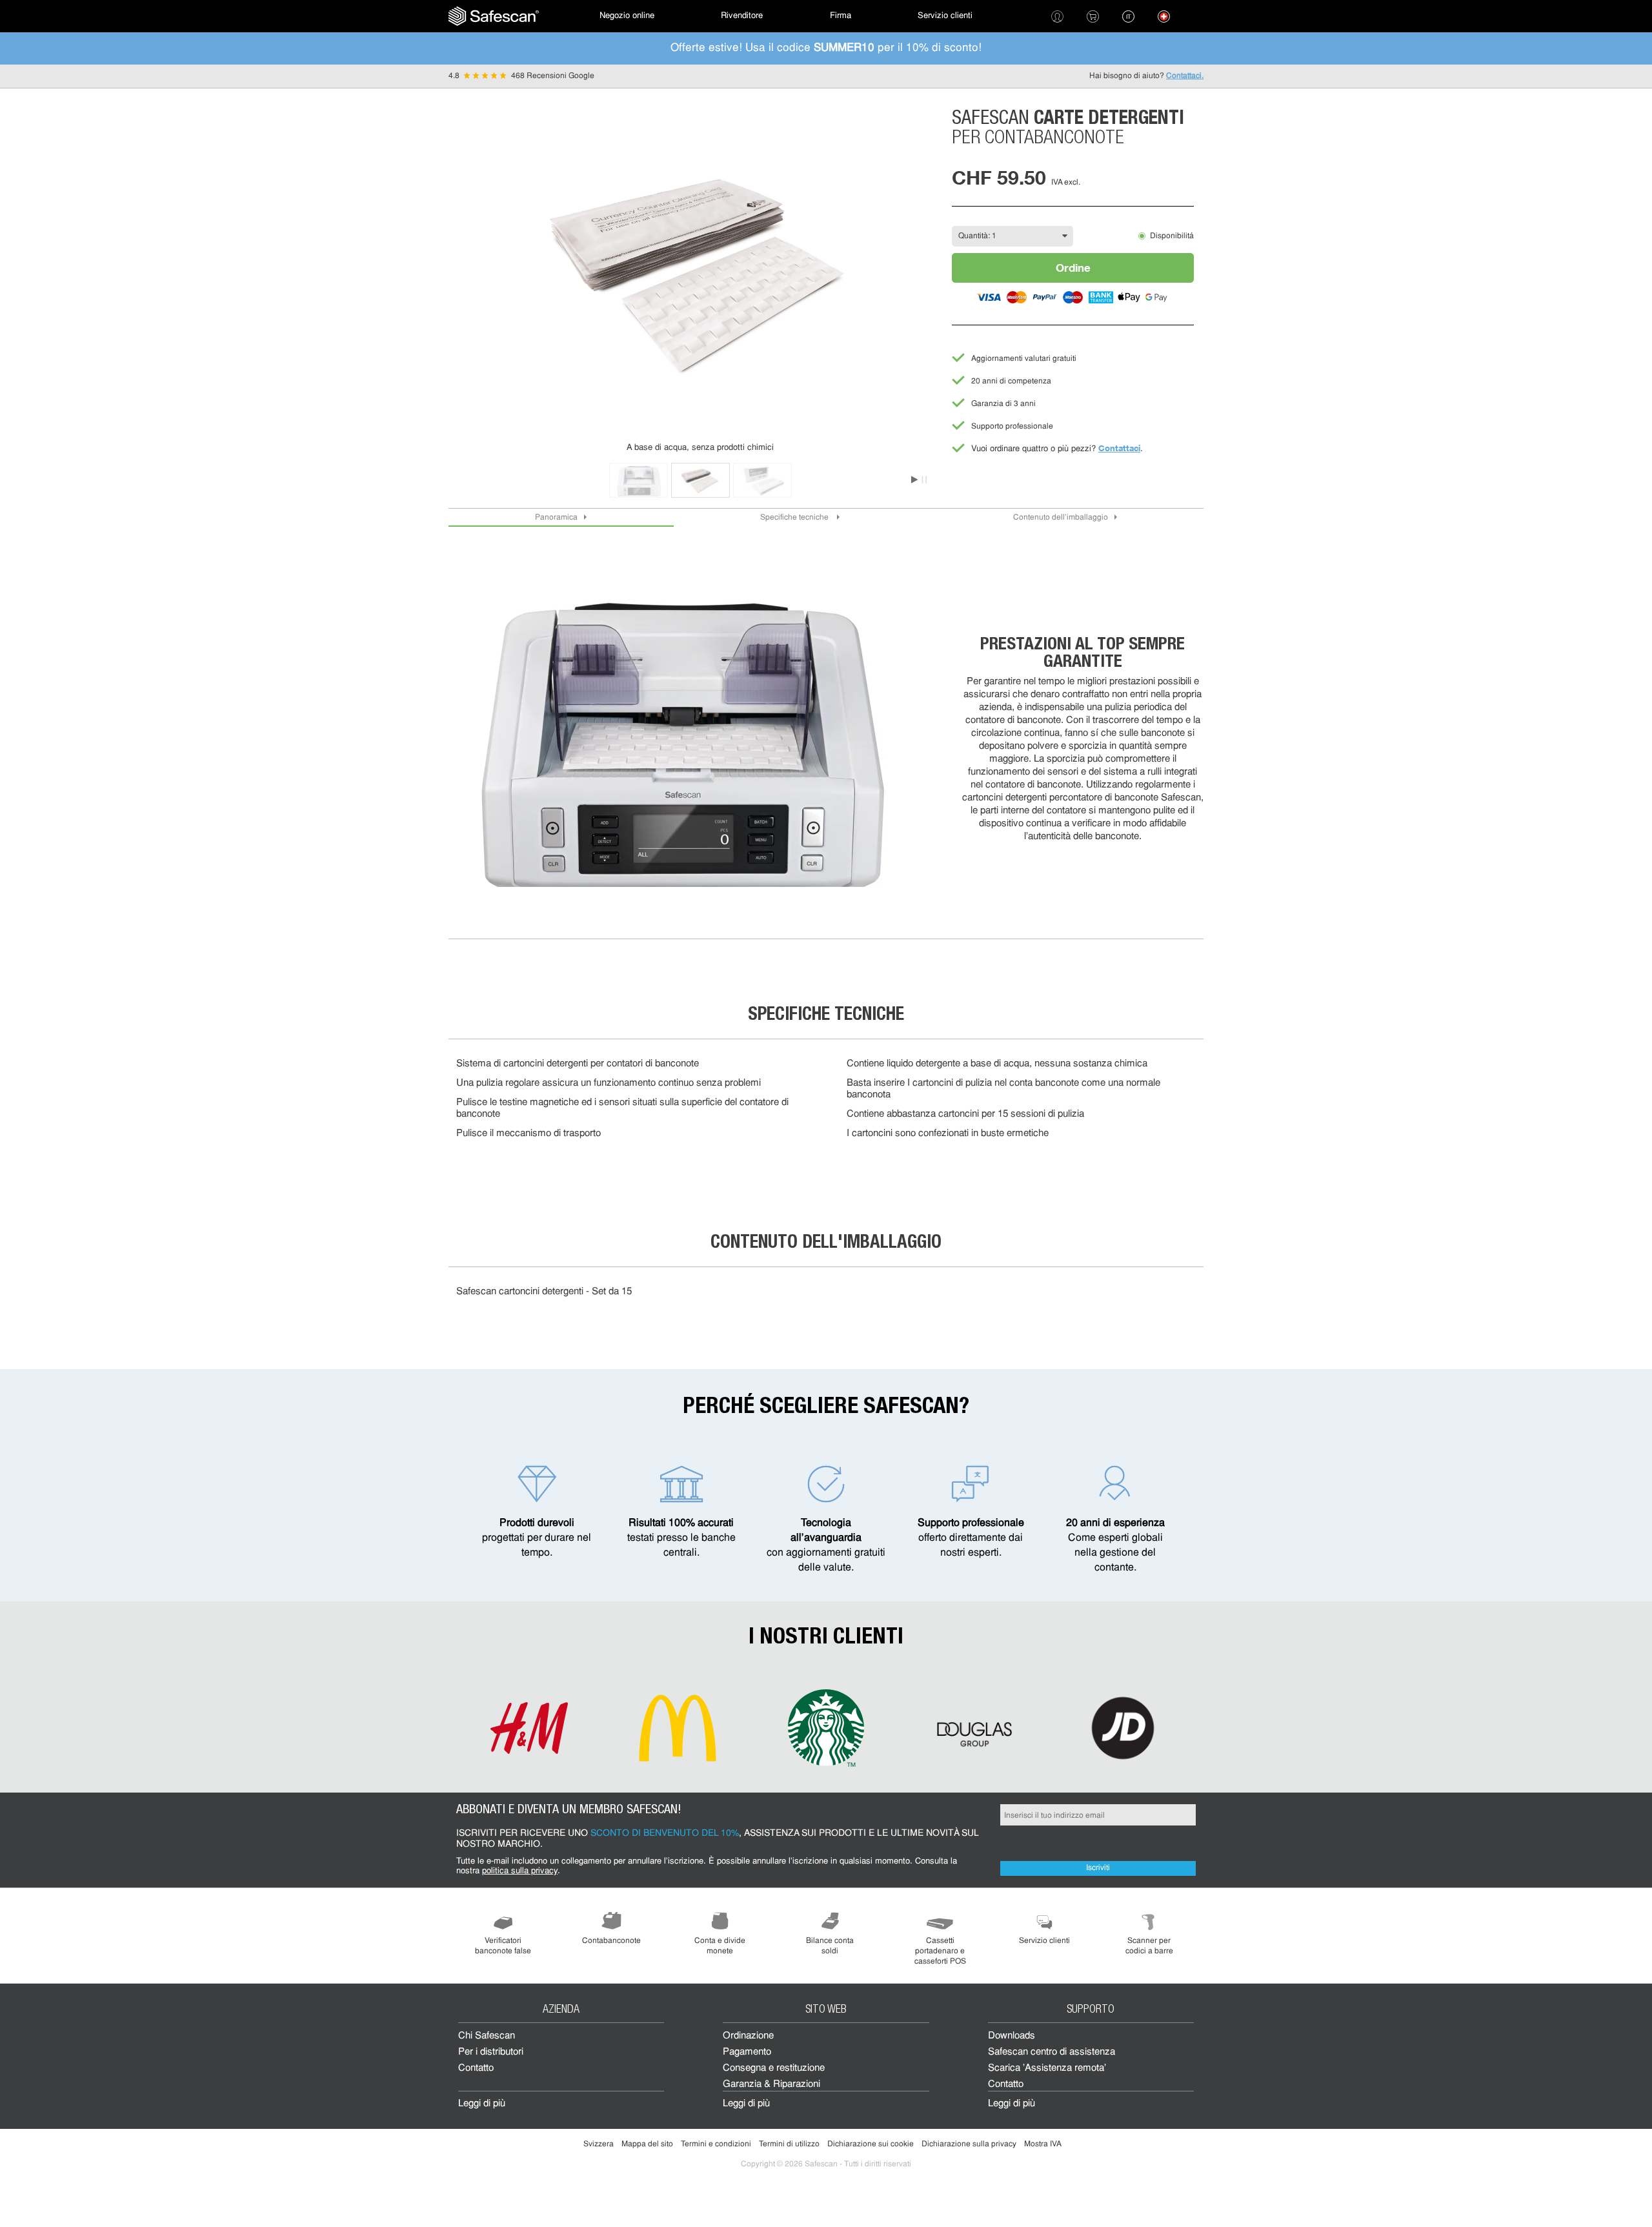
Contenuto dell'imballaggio (1061, 518)
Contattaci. (1185, 76)
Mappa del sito (647, 2144)
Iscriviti (1098, 1868)
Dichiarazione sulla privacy (969, 2144)
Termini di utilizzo (789, 2144)
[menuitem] (494, 16)
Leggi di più (482, 2104)
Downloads (1012, 2036)
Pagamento (747, 2052)
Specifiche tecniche (795, 518)
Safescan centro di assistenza (1052, 2052)
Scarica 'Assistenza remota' (1047, 2069)
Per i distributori (491, 2052)
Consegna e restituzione (774, 2069)
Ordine (1073, 268)
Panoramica (556, 518)
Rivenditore (742, 16)
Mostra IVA (1043, 2144)
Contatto (476, 2069)
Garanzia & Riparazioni (771, 2085)
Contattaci (1119, 448)
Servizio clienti (945, 16)
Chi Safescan (487, 2036)
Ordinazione (748, 2036)
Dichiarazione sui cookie (871, 2144)
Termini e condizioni (716, 2144)
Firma (841, 16)
